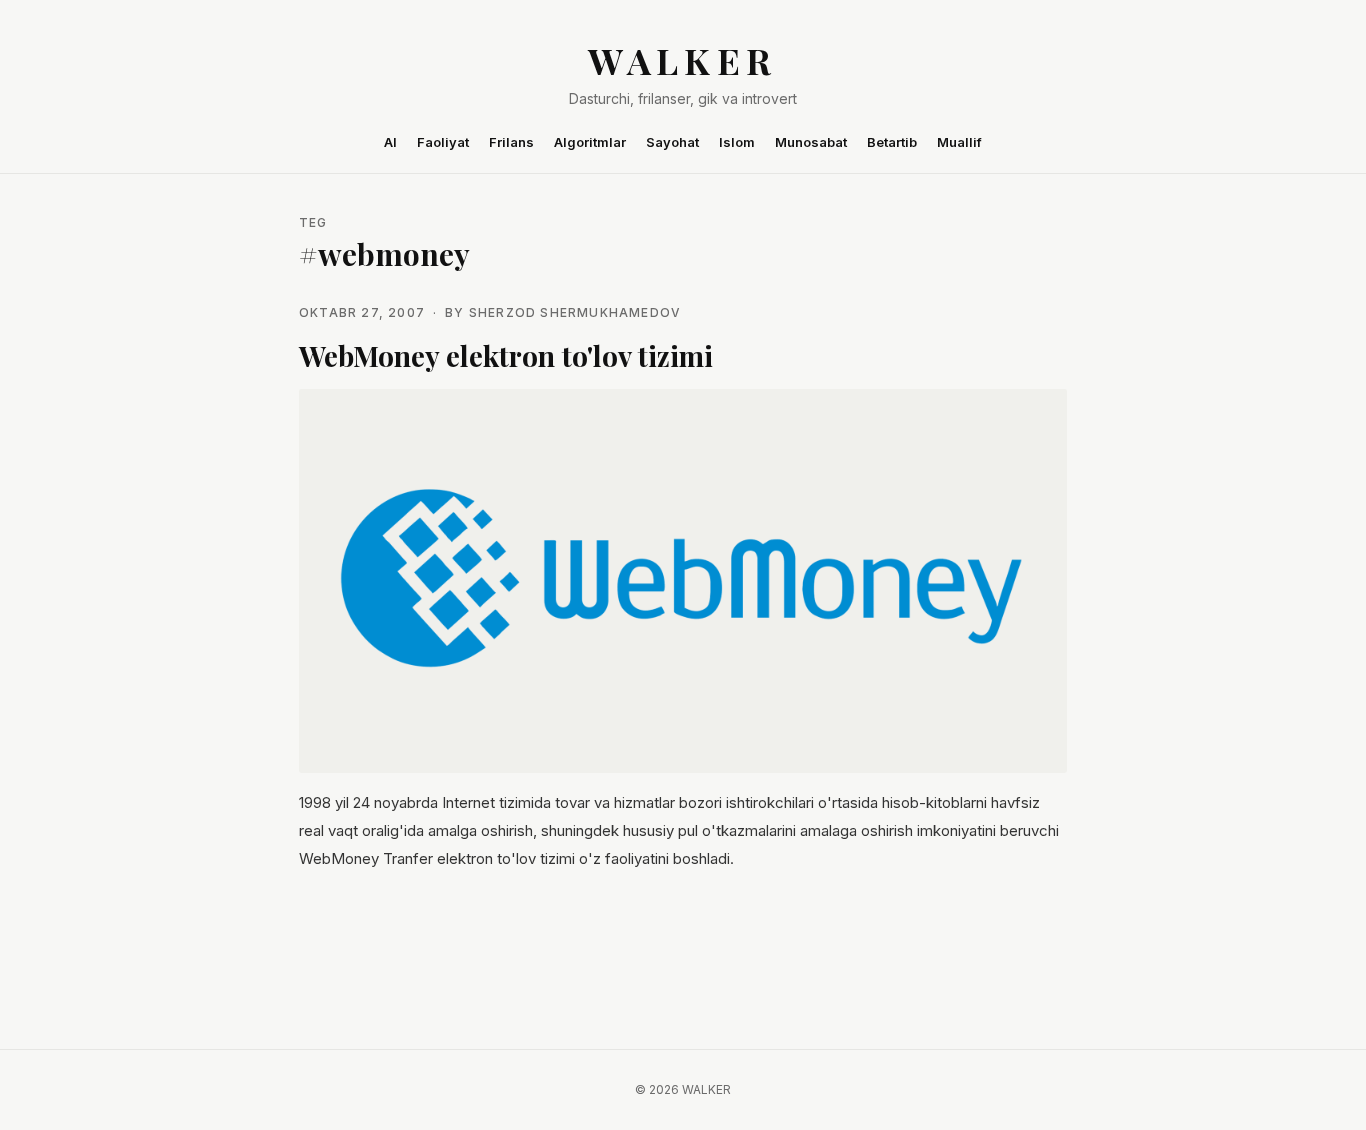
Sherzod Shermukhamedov (575, 312)
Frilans (511, 142)
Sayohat (672, 142)
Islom (737, 142)
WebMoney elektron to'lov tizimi (506, 355)
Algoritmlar (590, 142)
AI (390, 142)
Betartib (892, 142)
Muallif (959, 142)
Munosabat (811, 142)
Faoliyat (443, 142)
